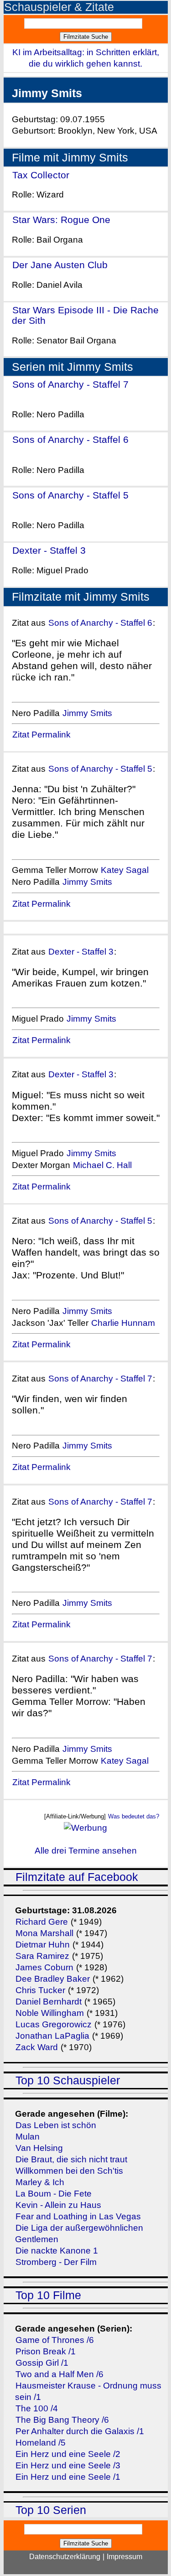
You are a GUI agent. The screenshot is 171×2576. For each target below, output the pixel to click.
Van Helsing (39, 2148)
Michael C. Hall (102, 1165)
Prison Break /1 (46, 2351)
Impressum (124, 2557)
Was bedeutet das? (134, 1816)
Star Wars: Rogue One (61, 220)
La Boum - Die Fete (54, 2194)
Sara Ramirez (42, 1956)
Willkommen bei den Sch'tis (69, 2171)
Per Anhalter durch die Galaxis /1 (80, 2431)
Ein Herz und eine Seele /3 (68, 2465)
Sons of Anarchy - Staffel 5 (70, 495)
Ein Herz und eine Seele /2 (68, 2454)
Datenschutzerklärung (65, 2557)
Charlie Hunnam (123, 1323)
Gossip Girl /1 (42, 2363)
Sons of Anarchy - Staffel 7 (70, 384)
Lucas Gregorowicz (54, 2024)
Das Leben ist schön (56, 2125)
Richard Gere (42, 1922)
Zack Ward (37, 2047)
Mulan (28, 2137)
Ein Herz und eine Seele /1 (68, 2477)
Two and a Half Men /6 (60, 2374)
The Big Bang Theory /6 (62, 2420)
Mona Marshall (44, 1933)
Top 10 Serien (51, 2510)
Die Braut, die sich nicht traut (71, 2159)
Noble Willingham (50, 2013)
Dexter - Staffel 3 (49, 550)
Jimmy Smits (87, 713)
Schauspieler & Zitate (59, 7)
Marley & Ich (40, 2182)
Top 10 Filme (48, 2295)
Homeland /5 (41, 2443)
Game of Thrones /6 (55, 2340)
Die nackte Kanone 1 (57, 2251)
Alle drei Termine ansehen (86, 1851)
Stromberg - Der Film (56, 2262)
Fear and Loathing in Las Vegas (78, 2216)
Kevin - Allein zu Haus (58, 2205)
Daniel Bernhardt (49, 2002)
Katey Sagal (125, 870)
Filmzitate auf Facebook (77, 1877)
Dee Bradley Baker (54, 1979)
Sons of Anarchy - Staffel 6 (70, 439)
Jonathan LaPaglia (52, 2036)
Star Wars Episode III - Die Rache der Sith (85, 315)
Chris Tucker (40, 1990)
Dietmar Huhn (43, 1945)
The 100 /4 (37, 2408)
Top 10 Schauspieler (68, 2080)
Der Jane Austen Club (60, 265)
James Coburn (44, 1967)
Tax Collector (41, 175)
